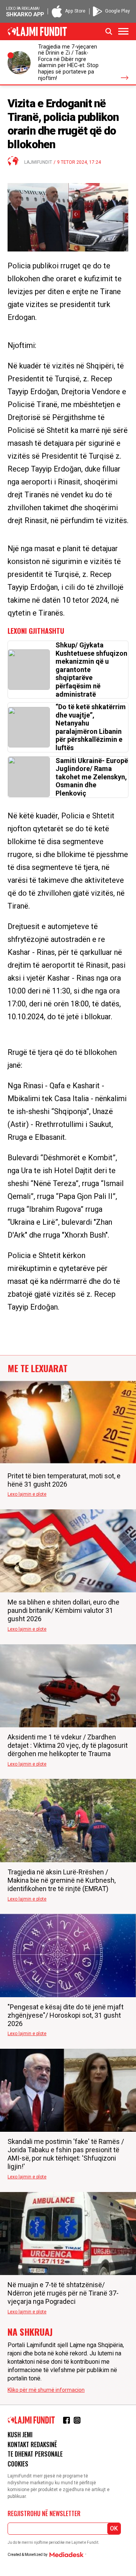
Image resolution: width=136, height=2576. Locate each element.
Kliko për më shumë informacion (46, 2390)
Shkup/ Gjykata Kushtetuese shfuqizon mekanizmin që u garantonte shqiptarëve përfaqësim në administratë (91, 670)
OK (114, 2528)
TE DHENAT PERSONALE (35, 2454)
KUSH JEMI (20, 2435)
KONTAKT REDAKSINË (32, 2444)
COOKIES (18, 2464)
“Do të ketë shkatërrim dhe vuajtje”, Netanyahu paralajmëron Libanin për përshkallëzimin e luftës (91, 727)
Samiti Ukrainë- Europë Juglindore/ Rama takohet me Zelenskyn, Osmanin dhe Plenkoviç (92, 777)
